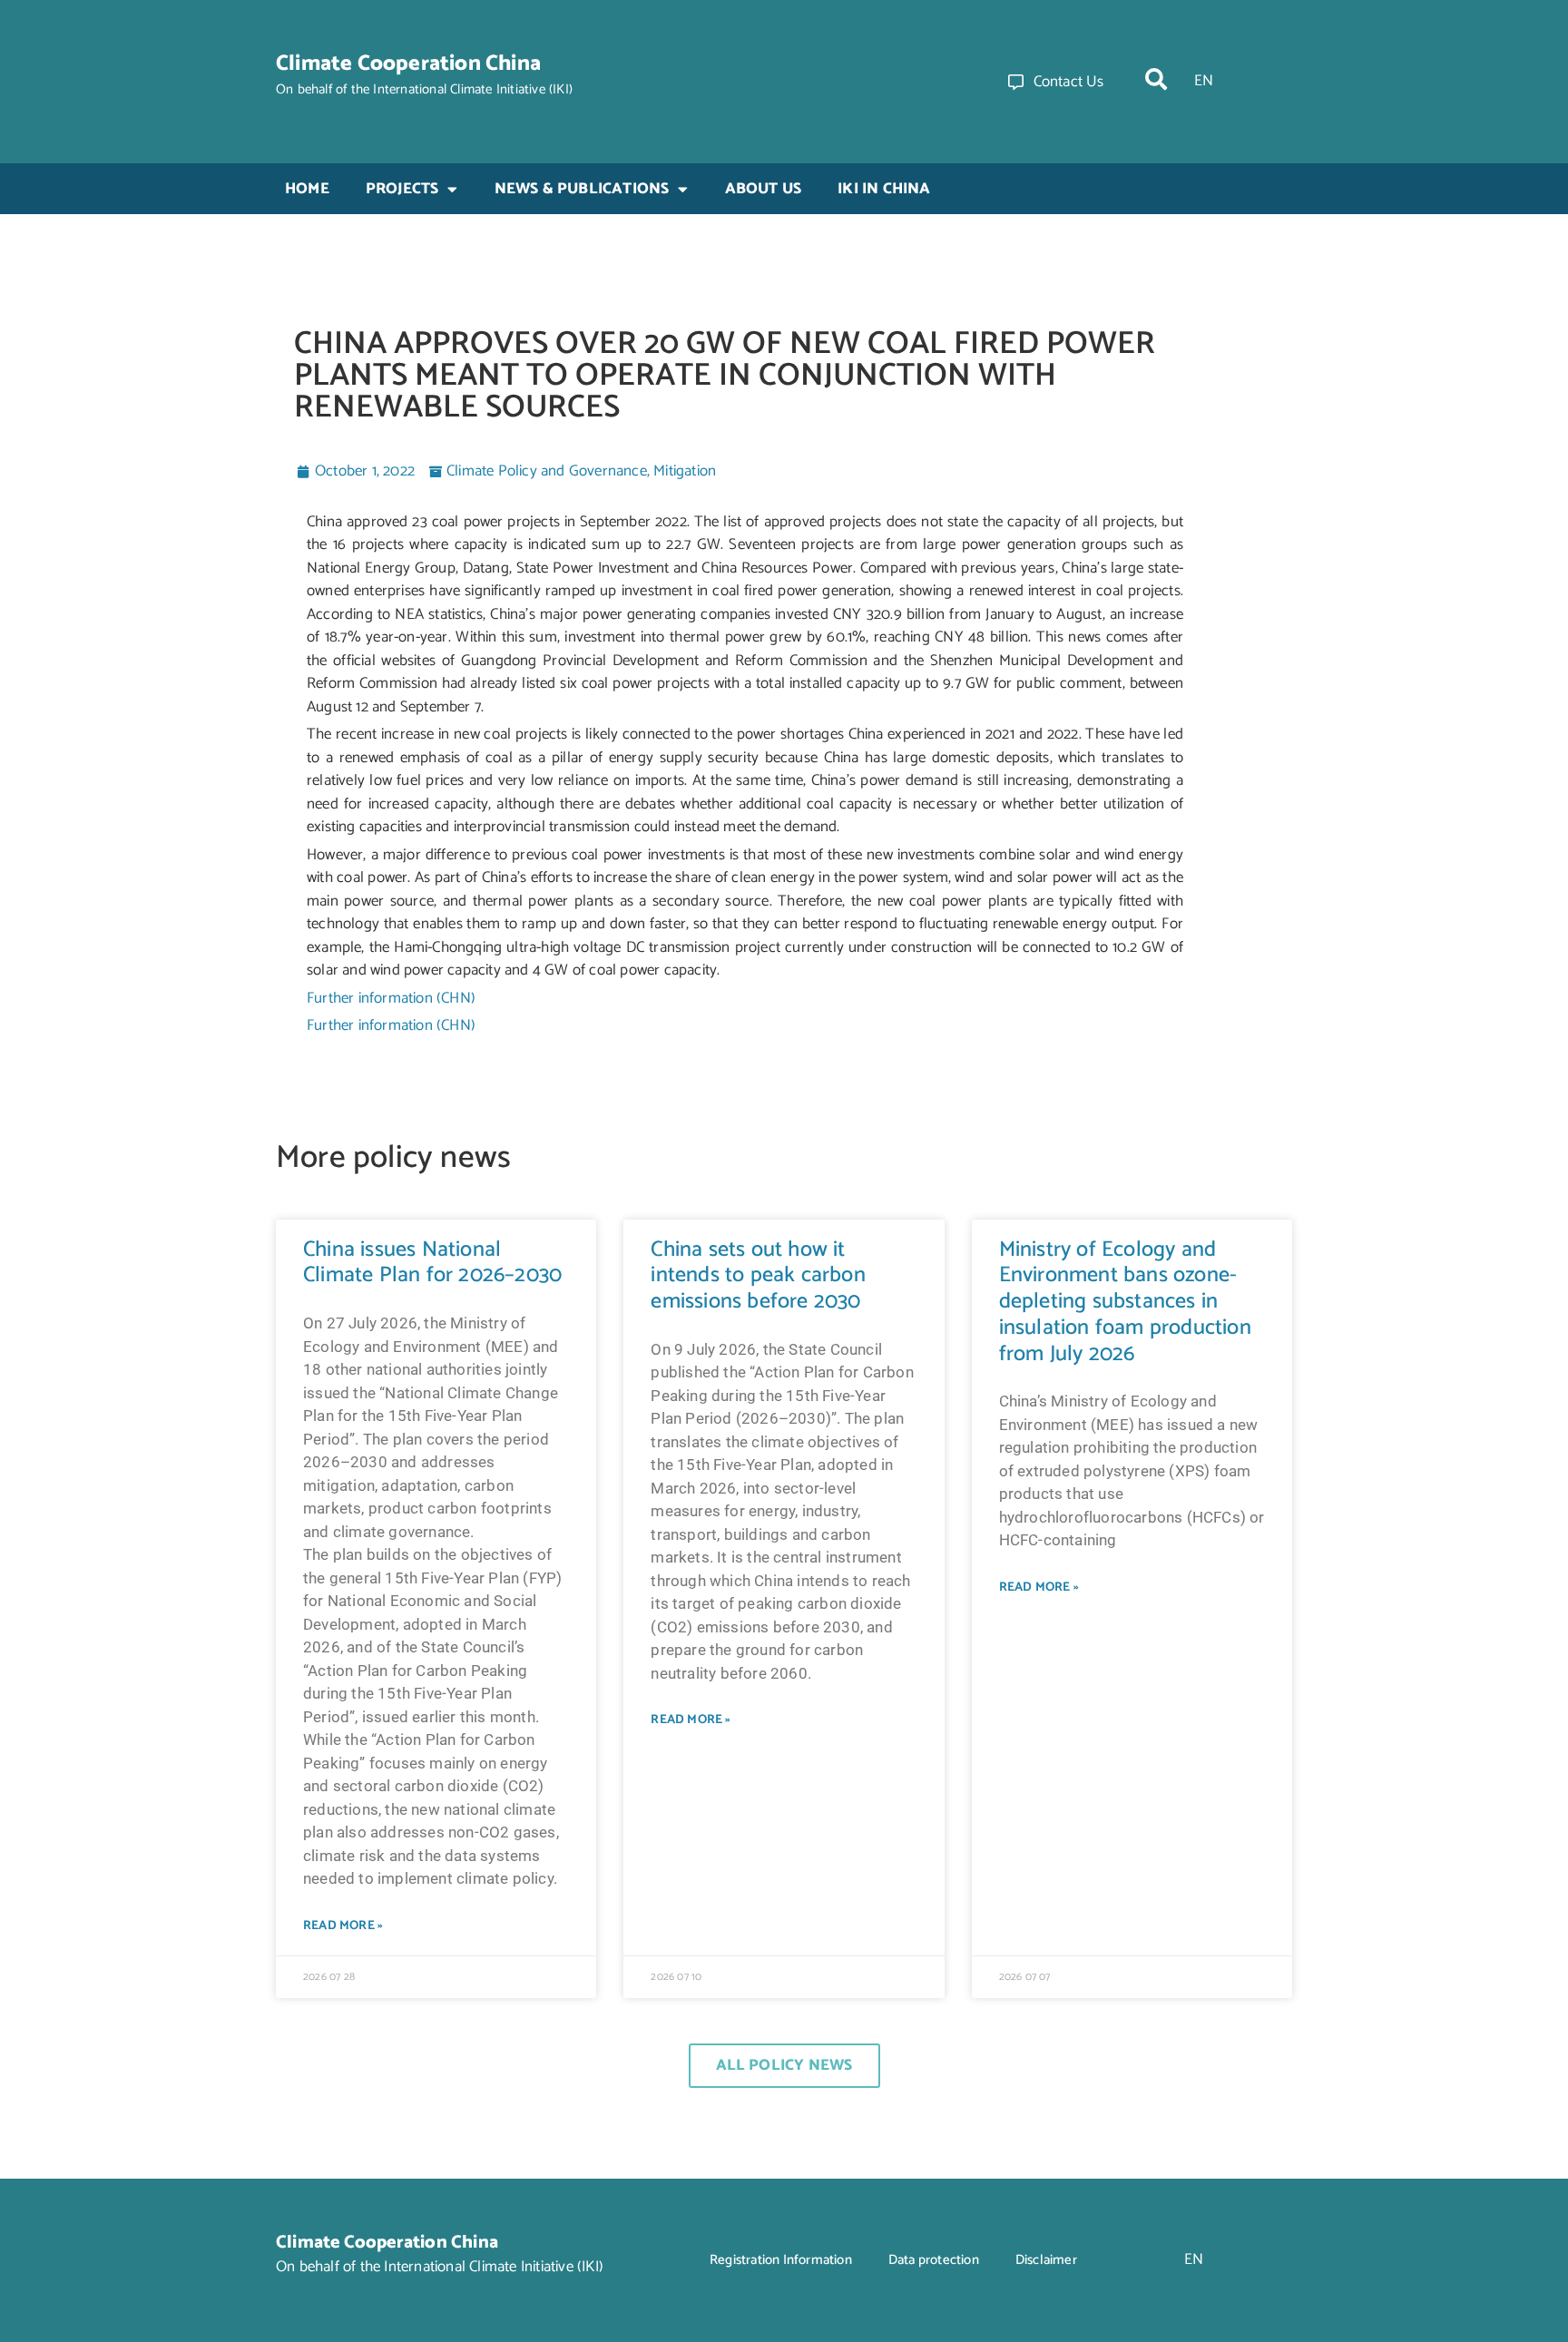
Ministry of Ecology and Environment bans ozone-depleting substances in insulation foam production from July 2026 (1125, 1302)
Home (307, 189)
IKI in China (884, 189)
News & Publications (582, 189)
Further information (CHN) (391, 998)
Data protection (934, 2260)
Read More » (343, 1926)
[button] (1156, 79)
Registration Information (781, 2260)
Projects (402, 189)
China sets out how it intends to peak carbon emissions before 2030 (758, 1276)
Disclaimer (1046, 2260)
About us (764, 189)
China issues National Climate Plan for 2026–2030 (432, 1263)
